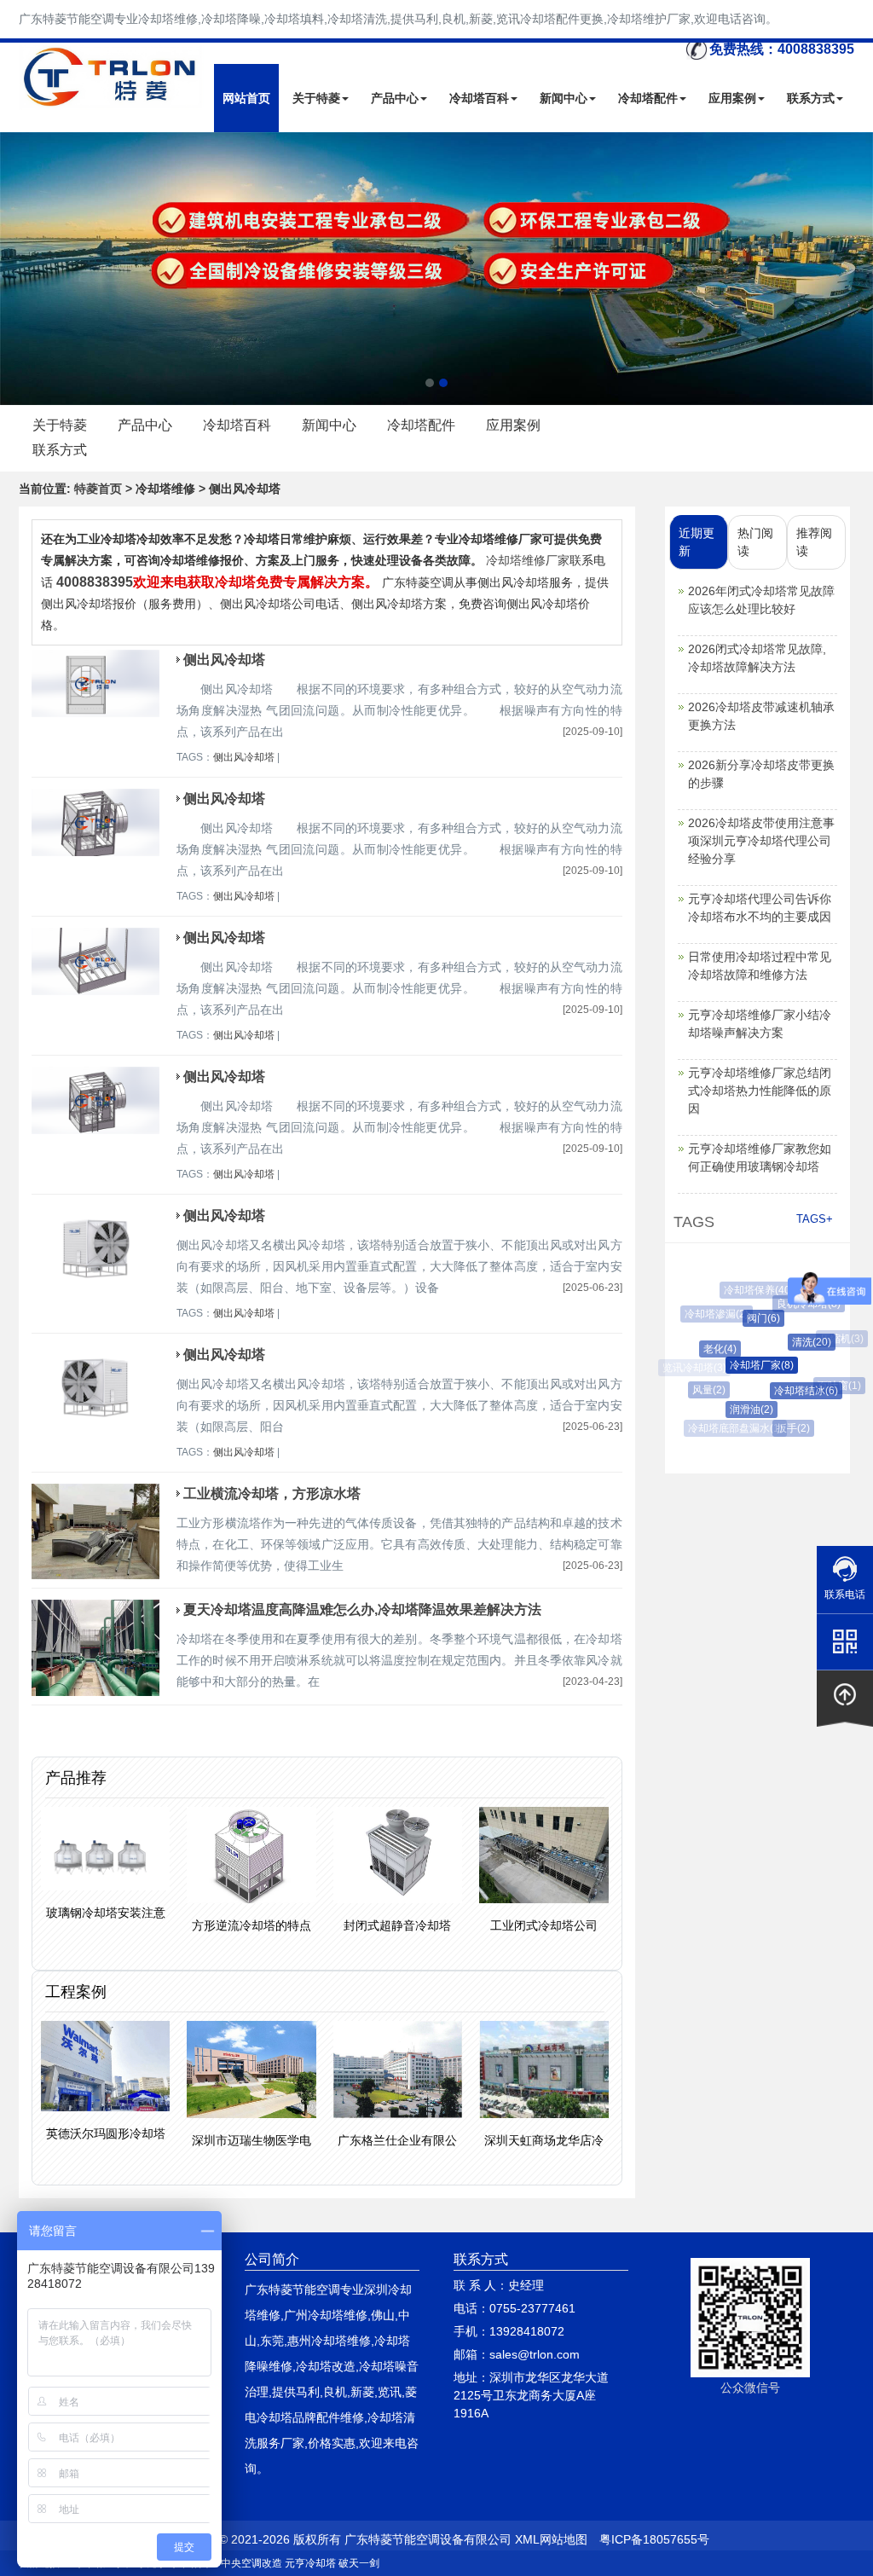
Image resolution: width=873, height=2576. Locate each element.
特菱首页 (98, 489)
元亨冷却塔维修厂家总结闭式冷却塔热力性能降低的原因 (760, 1091)
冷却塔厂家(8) (747, 1365)
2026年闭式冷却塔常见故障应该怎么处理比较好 (761, 600)
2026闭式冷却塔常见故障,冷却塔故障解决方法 (757, 658)
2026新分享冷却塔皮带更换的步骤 (761, 774)
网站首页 (246, 98)
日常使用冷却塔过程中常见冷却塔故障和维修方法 (760, 966)
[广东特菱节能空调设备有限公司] (111, 97)
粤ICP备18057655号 (654, 2539)
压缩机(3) (837, 1339)
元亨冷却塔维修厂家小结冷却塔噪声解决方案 (760, 1024)
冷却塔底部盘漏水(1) (734, 1428)
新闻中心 (564, 98)
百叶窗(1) (833, 1386)
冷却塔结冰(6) (793, 1391)
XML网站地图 (551, 2539)
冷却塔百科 (479, 98)
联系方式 (811, 98)
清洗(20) (799, 1342)
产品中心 (395, 98)
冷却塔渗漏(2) (713, 1314)
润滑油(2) (741, 1410)
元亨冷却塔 (310, 2563)
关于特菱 (316, 98)
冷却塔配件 (648, 98)
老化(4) (710, 1349)
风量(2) (704, 1390)
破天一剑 (359, 2563)
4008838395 (95, 582)
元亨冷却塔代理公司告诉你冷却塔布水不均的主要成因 (760, 908)
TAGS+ (815, 1219)
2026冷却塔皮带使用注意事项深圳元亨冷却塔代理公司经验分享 (761, 841)
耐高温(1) (825, 1416)
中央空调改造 (251, 2563)
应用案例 (732, 98)
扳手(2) (786, 1428)
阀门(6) (752, 1318)
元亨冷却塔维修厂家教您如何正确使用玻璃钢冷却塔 (760, 1158)
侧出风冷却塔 (224, 660)
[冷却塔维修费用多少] (436, 269)
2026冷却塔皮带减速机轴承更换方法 (761, 716)
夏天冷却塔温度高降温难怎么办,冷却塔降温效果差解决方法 (362, 1609)
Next (17, 269)
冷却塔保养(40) (754, 1290)
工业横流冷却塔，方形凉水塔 (272, 1494)
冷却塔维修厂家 (528, 560)
